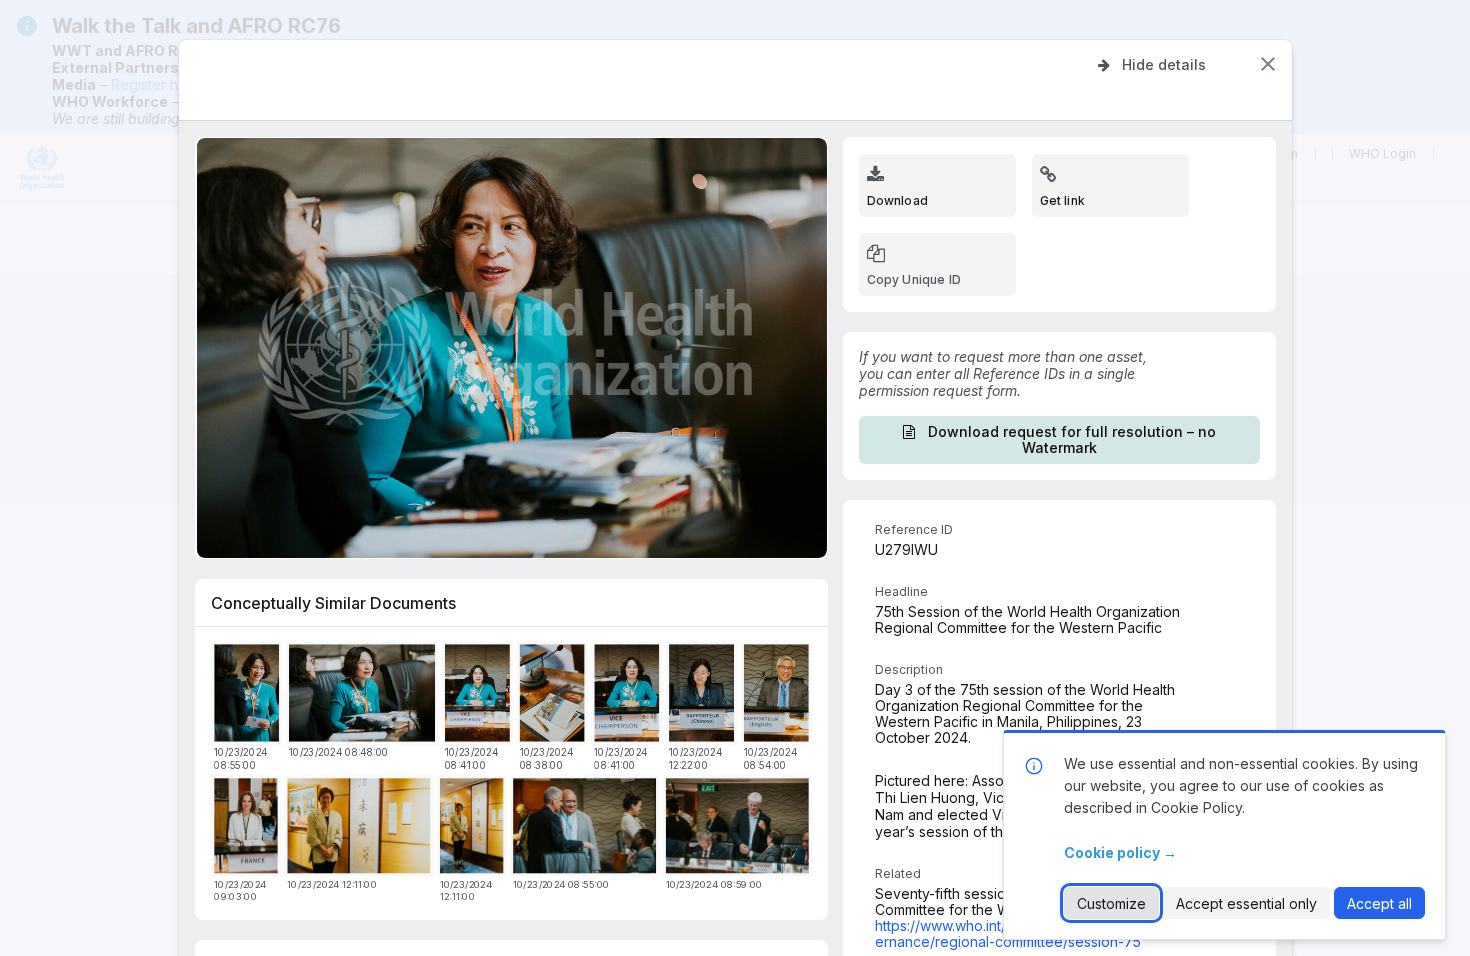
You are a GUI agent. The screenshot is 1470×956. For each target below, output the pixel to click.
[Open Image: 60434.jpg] (629, 696)
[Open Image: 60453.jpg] (739, 829)
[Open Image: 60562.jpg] (704, 696)
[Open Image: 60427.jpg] (479, 696)
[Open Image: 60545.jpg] (361, 829)
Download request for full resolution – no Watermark (1072, 439)
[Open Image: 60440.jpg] (364, 696)
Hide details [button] (1164, 64)
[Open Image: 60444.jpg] (778, 696)
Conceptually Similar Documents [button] (333, 603)
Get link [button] (1062, 200)
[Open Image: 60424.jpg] (554, 696)
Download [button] (897, 200)
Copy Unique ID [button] (914, 279)
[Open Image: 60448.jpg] (249, 696)
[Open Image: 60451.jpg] (587, 829)
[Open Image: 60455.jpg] (249, 829)
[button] (1268, 64)
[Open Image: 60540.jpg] (474, 829)
